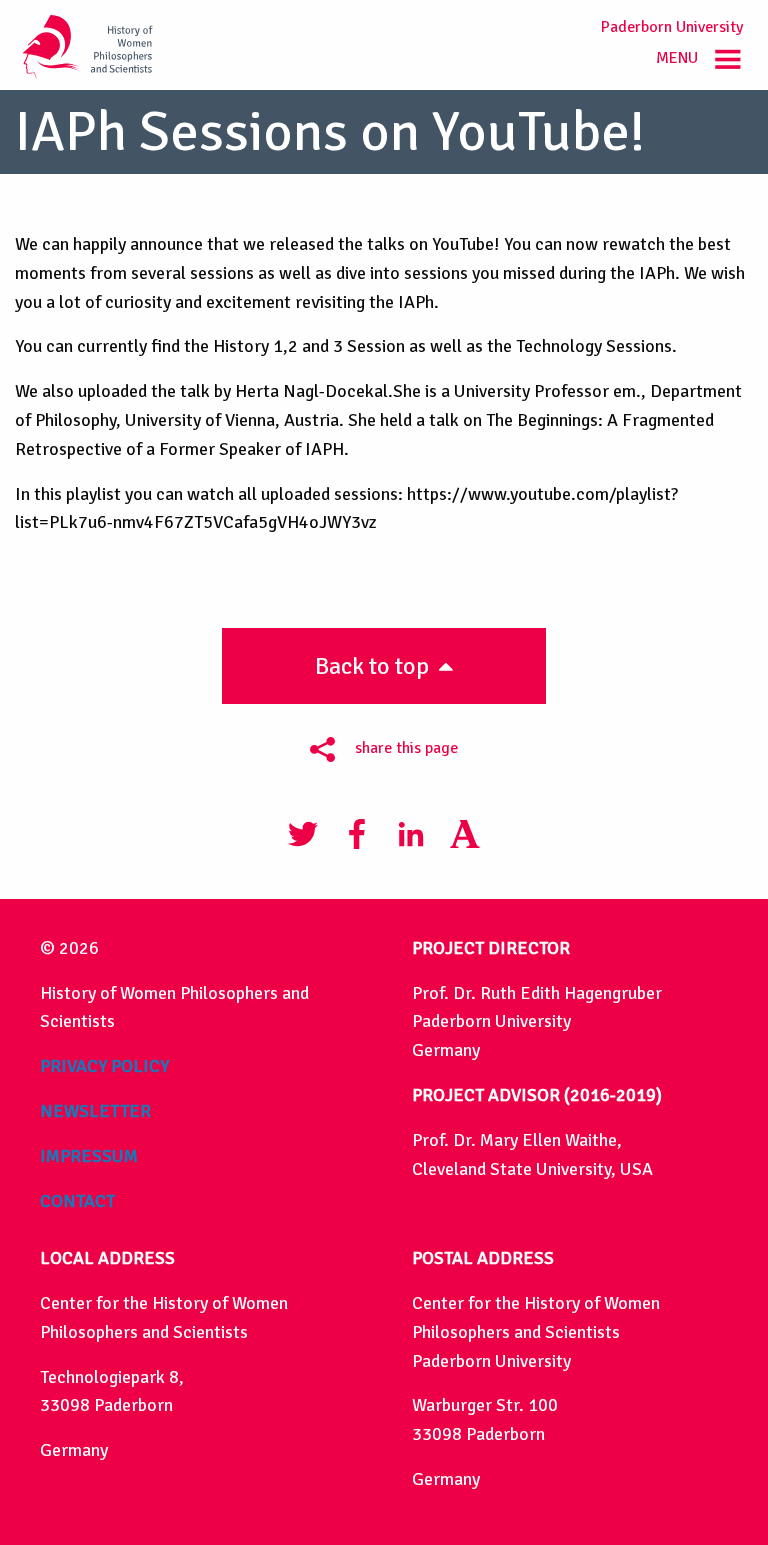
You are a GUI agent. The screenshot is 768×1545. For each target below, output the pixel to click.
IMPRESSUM (89, 1156)
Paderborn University (672, 27)
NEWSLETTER (95, 1111)
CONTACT (77, 1201)
